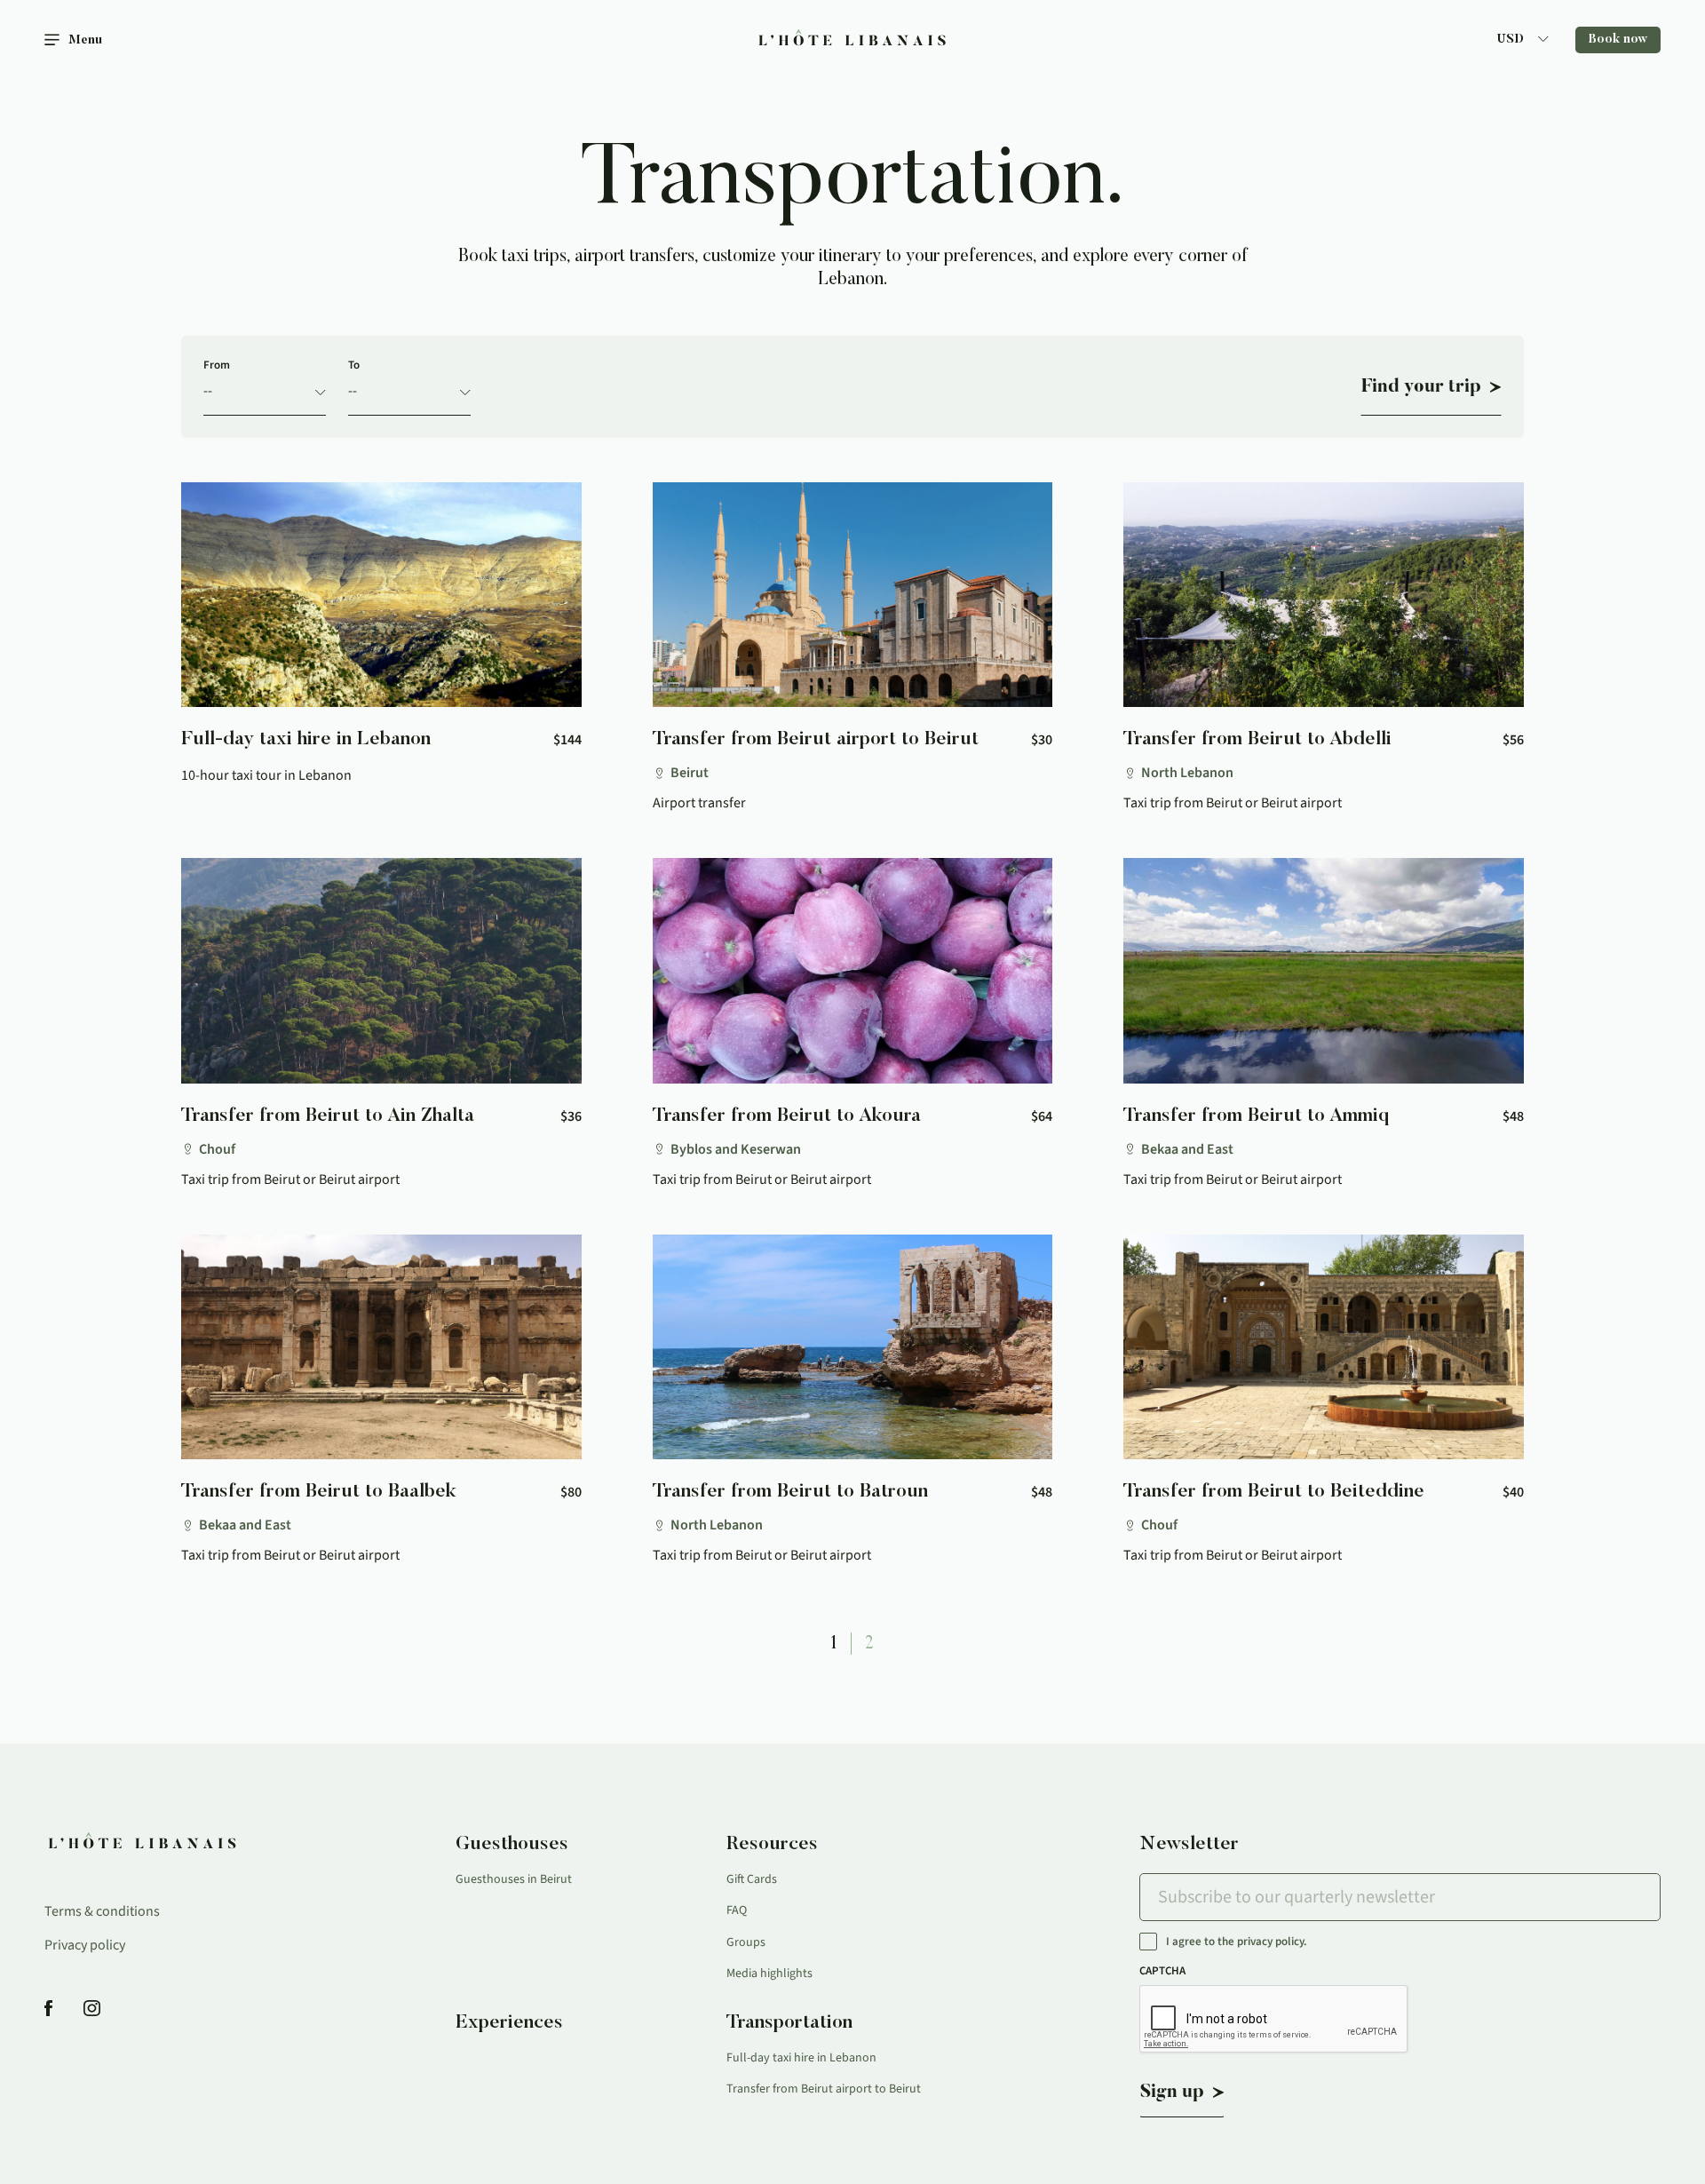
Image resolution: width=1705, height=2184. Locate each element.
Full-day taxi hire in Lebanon (801, 2058)
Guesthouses (512, 1845)
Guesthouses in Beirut (514, 1879)
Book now (1618, 40)
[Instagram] (92, 2009)
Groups (746, 1942)
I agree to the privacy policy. (1237, 1942)
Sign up (1172, 2093)
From (217, 365)
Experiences (509, 2023)
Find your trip (1421, 387)
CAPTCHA (1162, 1971)
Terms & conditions (102, 1911)
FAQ (737, 1910)
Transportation (789, 2023)
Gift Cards (752, 1879)
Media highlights (769, 1974)
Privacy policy (85, 1945)
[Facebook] (48, 2009)
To (354, 365)
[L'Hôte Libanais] (853, 40)
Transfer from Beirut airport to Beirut (824, 2089)
